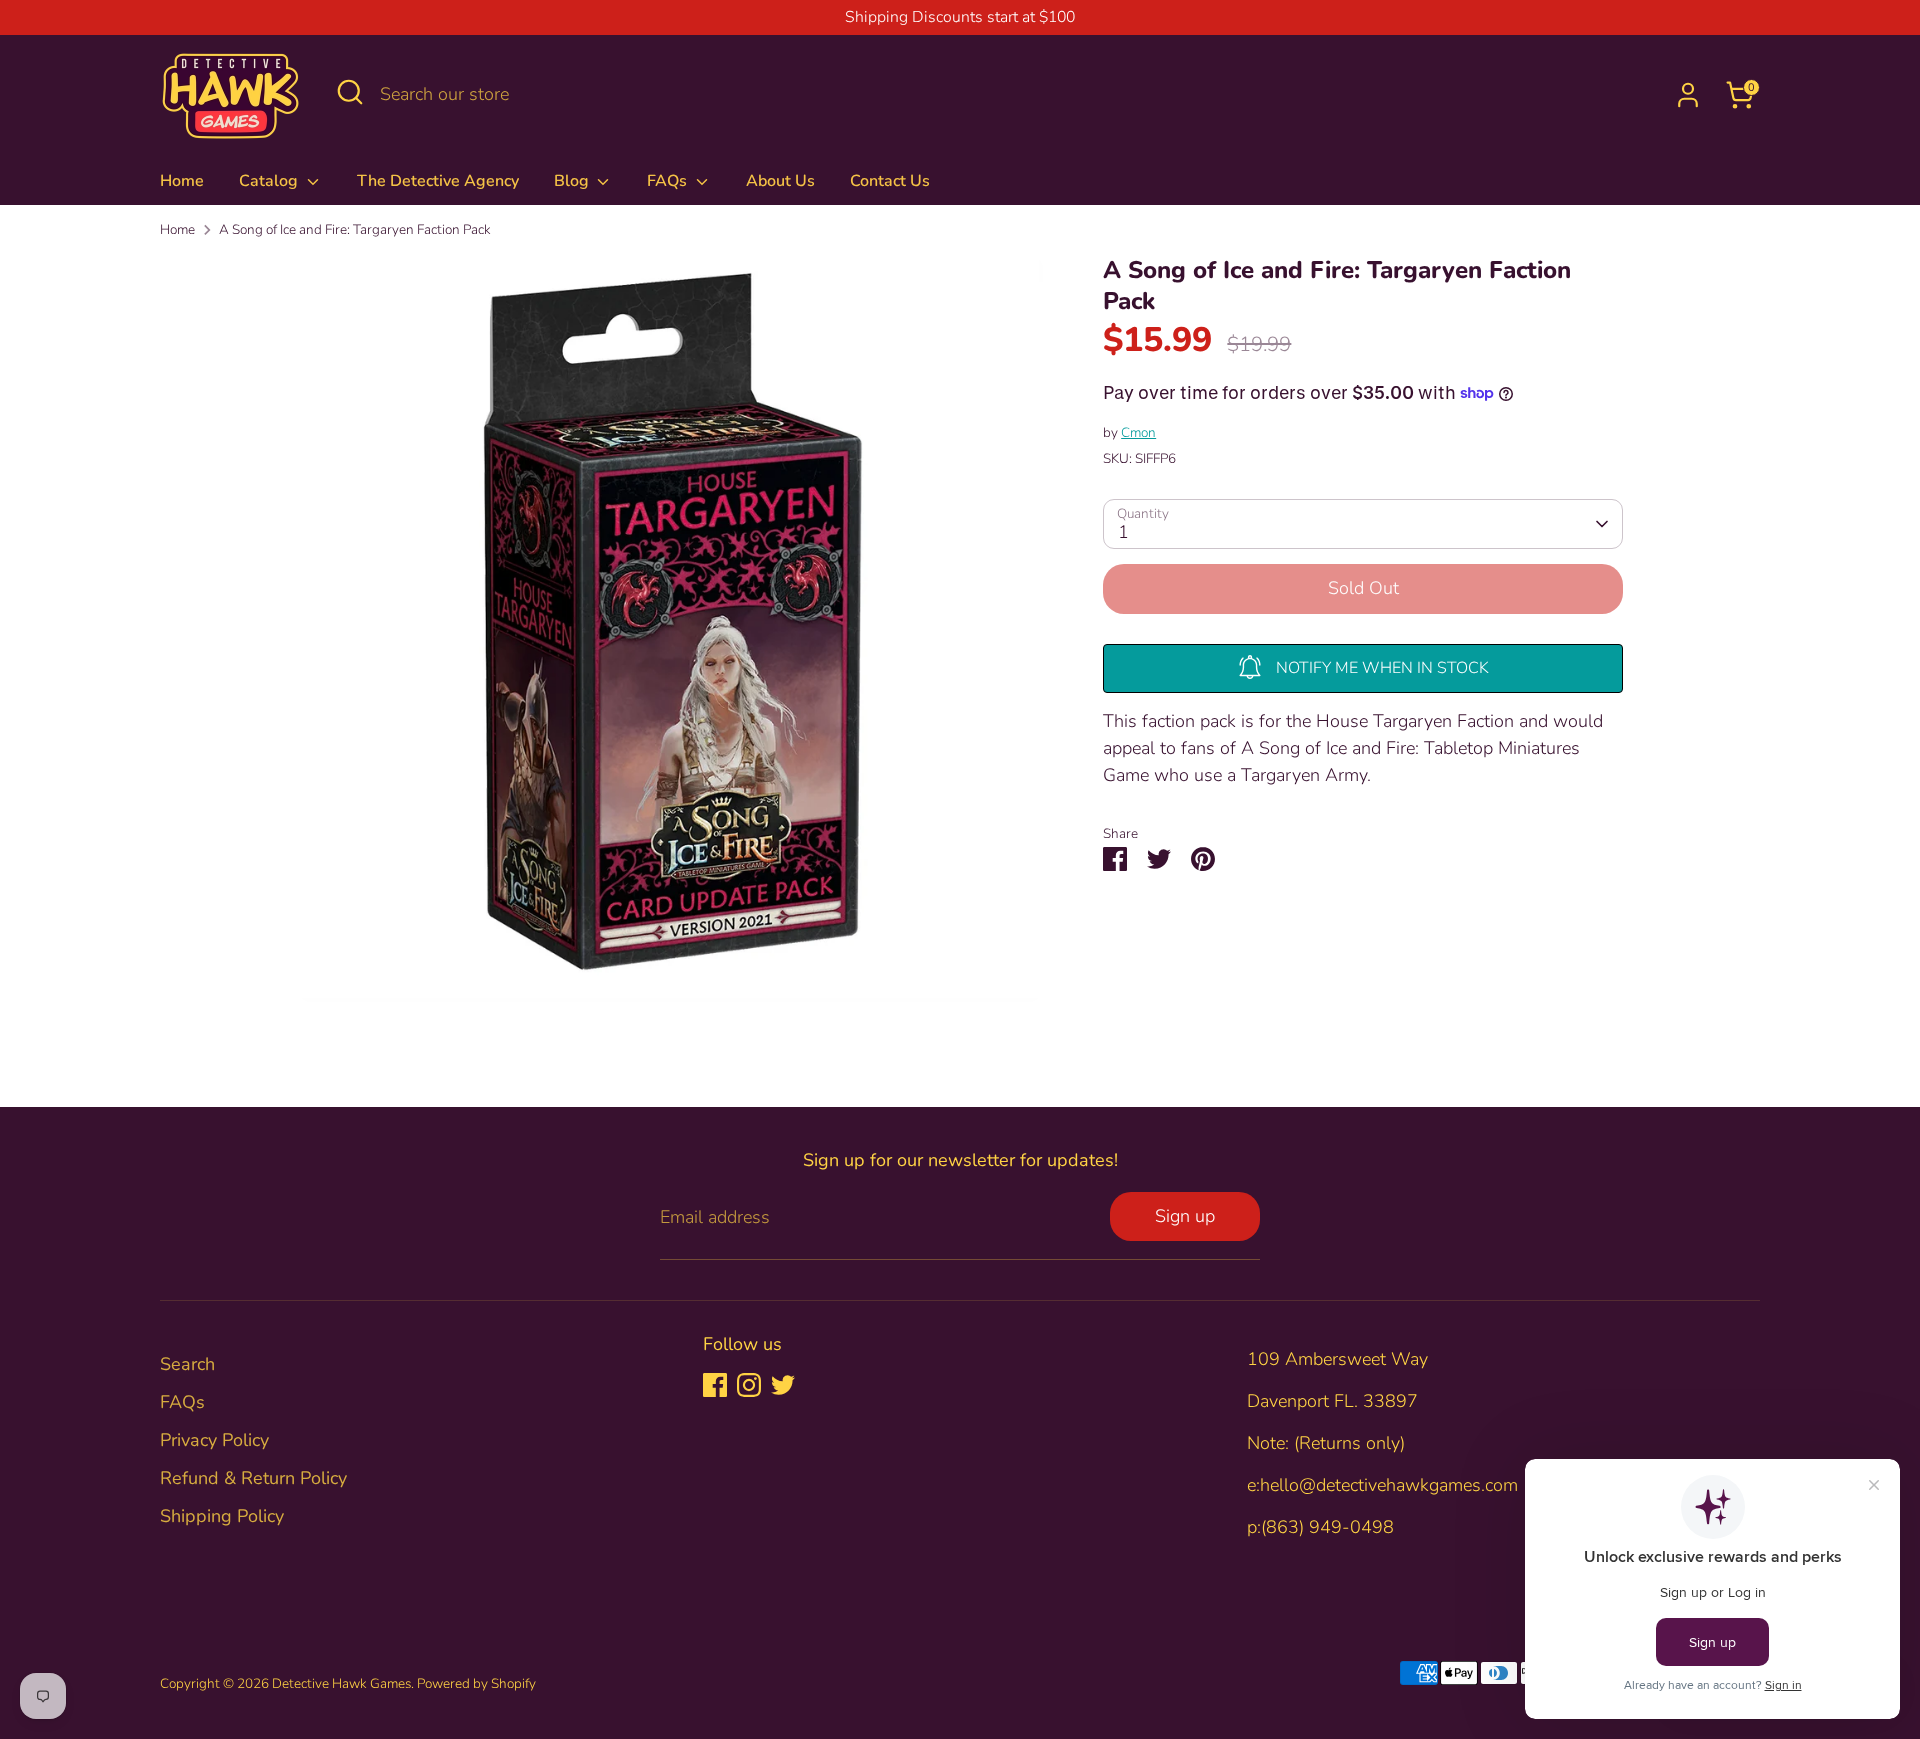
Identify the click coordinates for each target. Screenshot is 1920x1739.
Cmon (1138, 432)
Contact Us (890, 181)
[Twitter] (783, 1385)
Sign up (1185, 1216)
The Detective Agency (438, 181)
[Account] (1688, 95)
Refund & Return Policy (253, 1478)
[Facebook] (715, 1385)
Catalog (270, 181)
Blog (573, 181)
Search (187, 1364)
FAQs (669, 181)
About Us (780, 181)
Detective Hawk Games (341, 1683)
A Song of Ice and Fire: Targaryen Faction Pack (355, 229)
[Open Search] (350, 92)
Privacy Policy (214, 1440)
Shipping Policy (222, 1516)
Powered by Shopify (476, 1683)
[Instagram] (749, 1385)
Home (182, 181)
